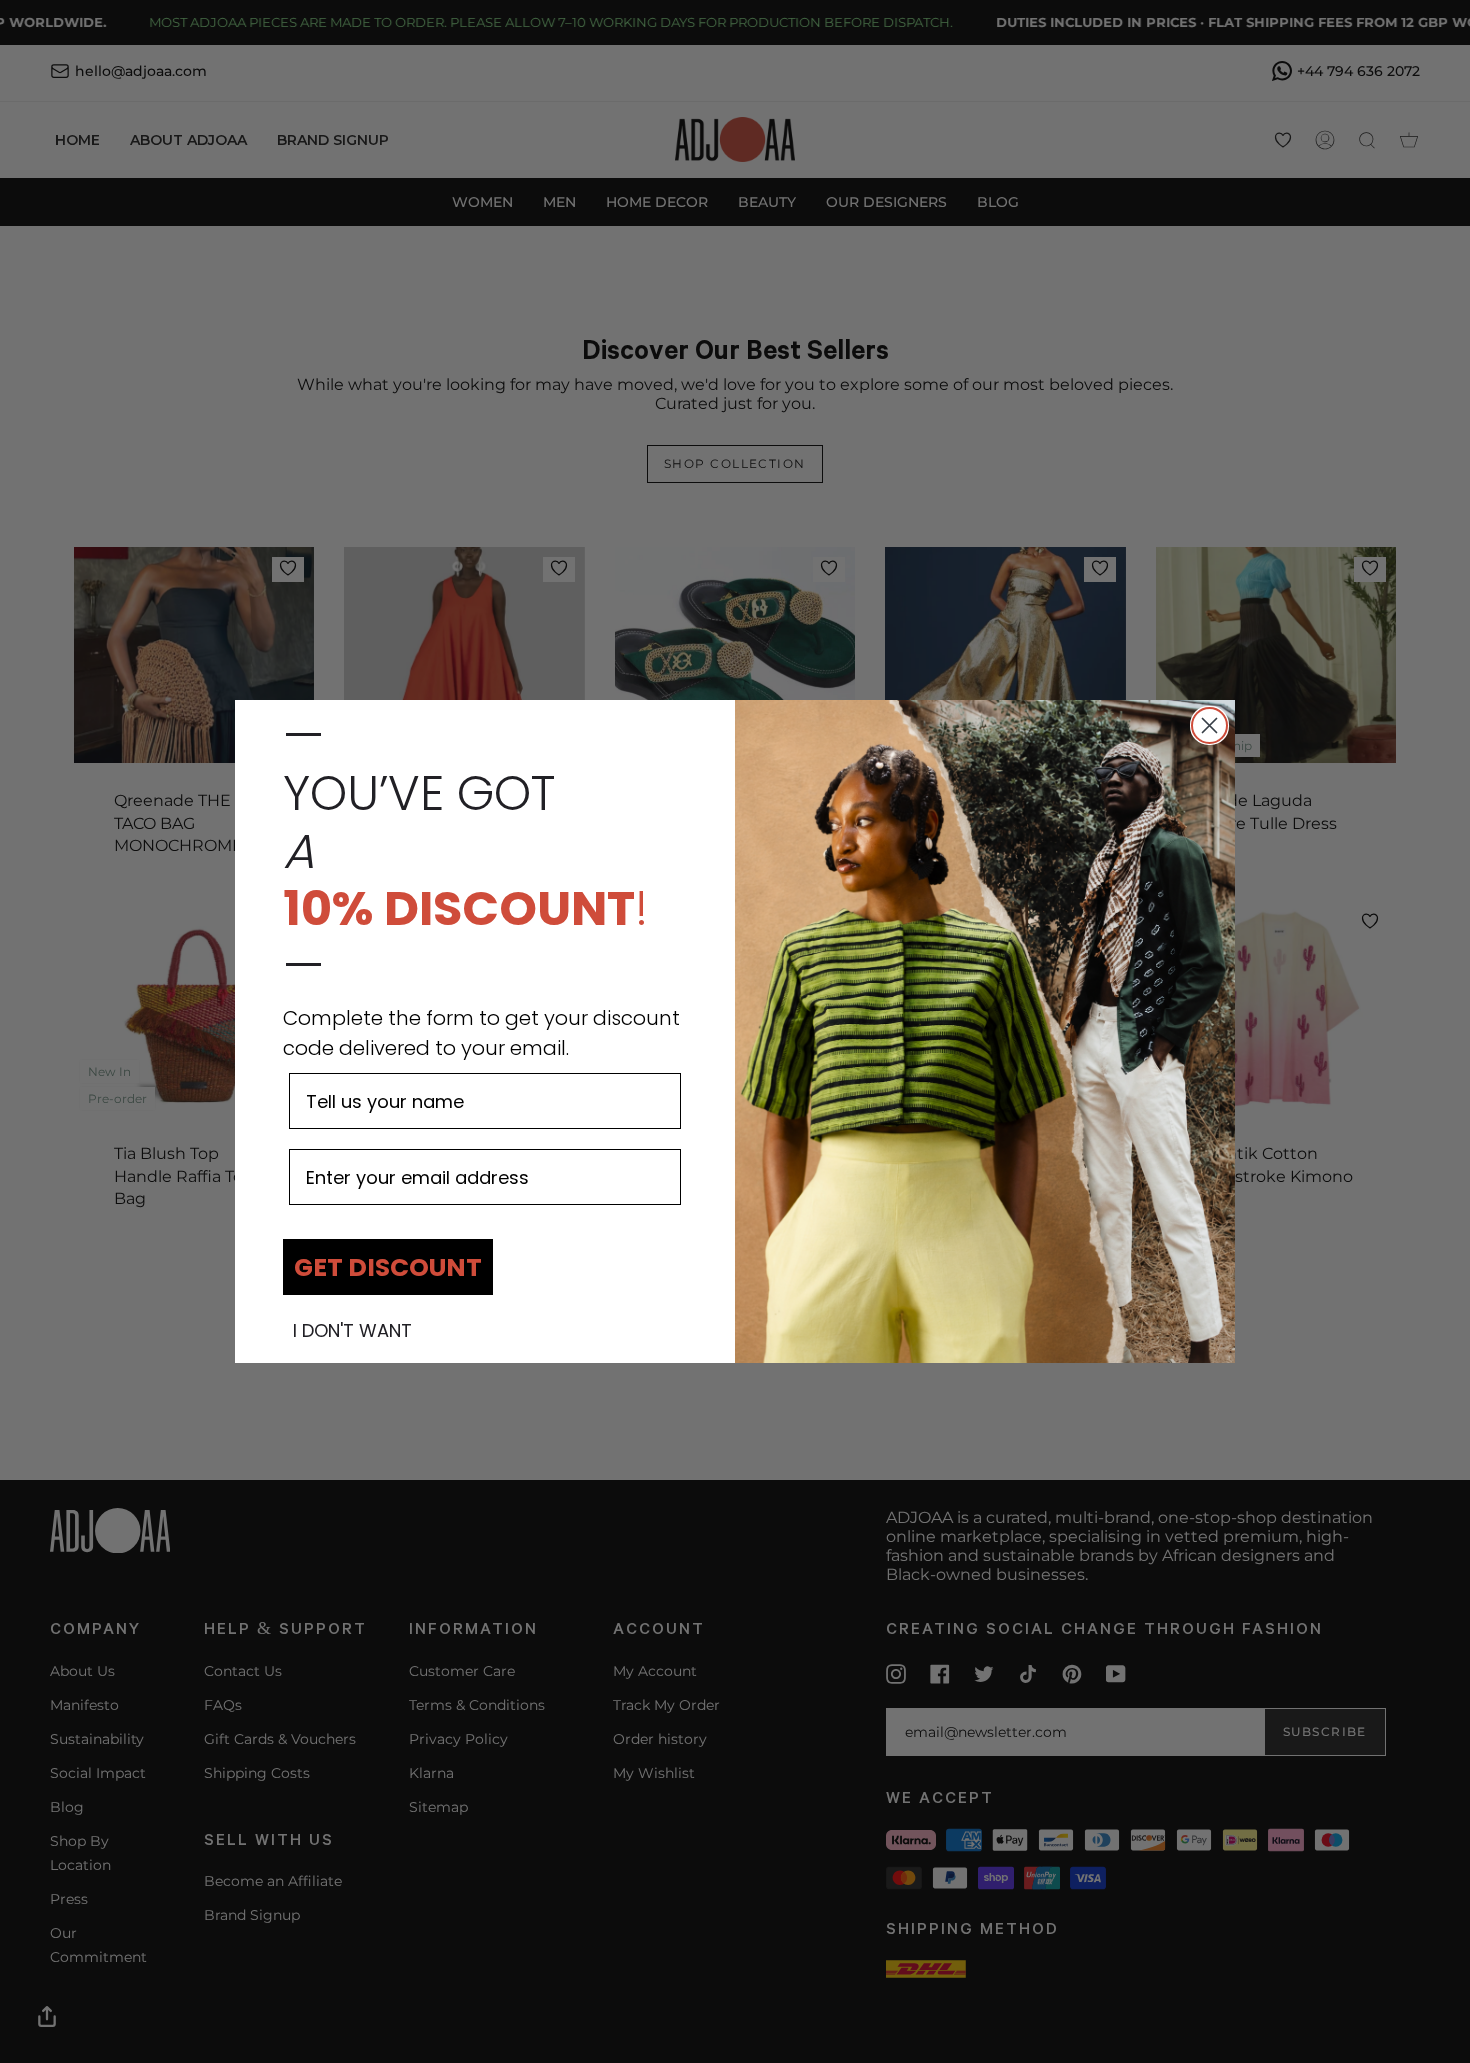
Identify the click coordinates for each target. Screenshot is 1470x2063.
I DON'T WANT (352, 1331)
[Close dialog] (1209, 725)
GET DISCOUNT (388, 1267)
